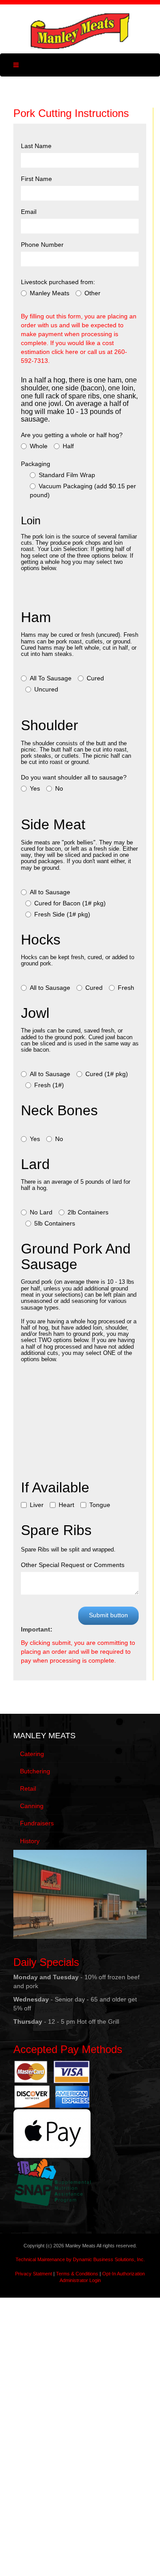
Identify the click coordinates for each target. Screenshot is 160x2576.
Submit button (108, 1615)
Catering (32, 1754)
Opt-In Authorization (124, 2274)
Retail (28, 1788)
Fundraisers (37, 1823)
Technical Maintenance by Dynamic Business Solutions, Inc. (80, 2259)
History (30, 1841)
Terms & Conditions (77, 2274)
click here (65, 352)
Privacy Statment (34, 2274)
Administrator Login (80, 2280)
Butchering (35, 1771)
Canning (32, 1806)
